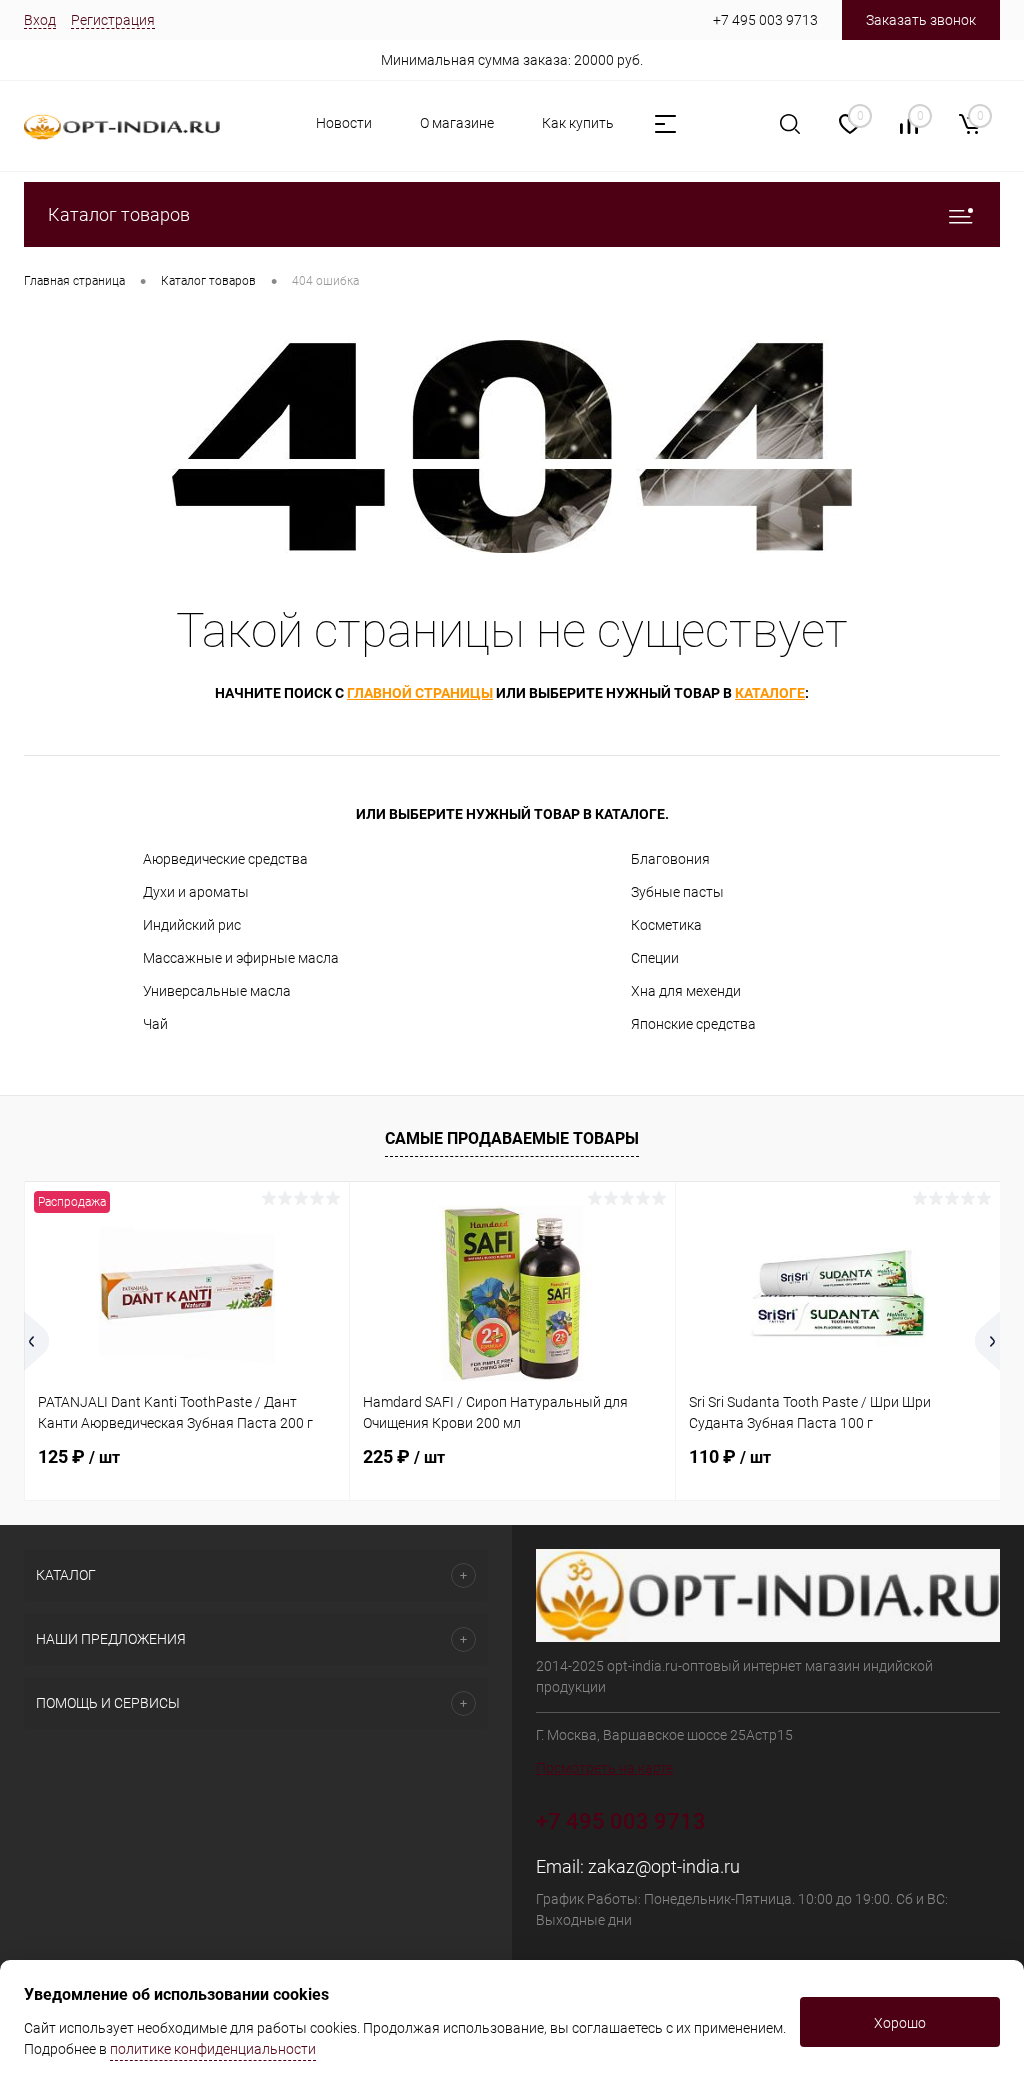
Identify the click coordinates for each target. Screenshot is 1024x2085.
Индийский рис (192, 925)
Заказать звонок (921, 20)
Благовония (670, 859)
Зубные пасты (677, 892)
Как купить (578, 123)
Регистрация (113, 20)
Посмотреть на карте (604, 1768)
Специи (655, 958)
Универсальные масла (217, 991)
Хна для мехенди (686, 991)
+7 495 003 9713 (765, 20)
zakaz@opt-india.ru (664, 1866)
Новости (344, 123)
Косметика (666, 925)
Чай (155, 1024)
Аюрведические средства (225, 859)
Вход (40, 20)
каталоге (770, 693)
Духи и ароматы (196, 892)
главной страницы (420, 693)
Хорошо (900, 2023)
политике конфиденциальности (213, 2049)
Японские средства (693, 1024)
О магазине (457, 123)
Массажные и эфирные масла (241, 958)
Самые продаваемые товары (512, 1138)
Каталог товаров (119, 214)
